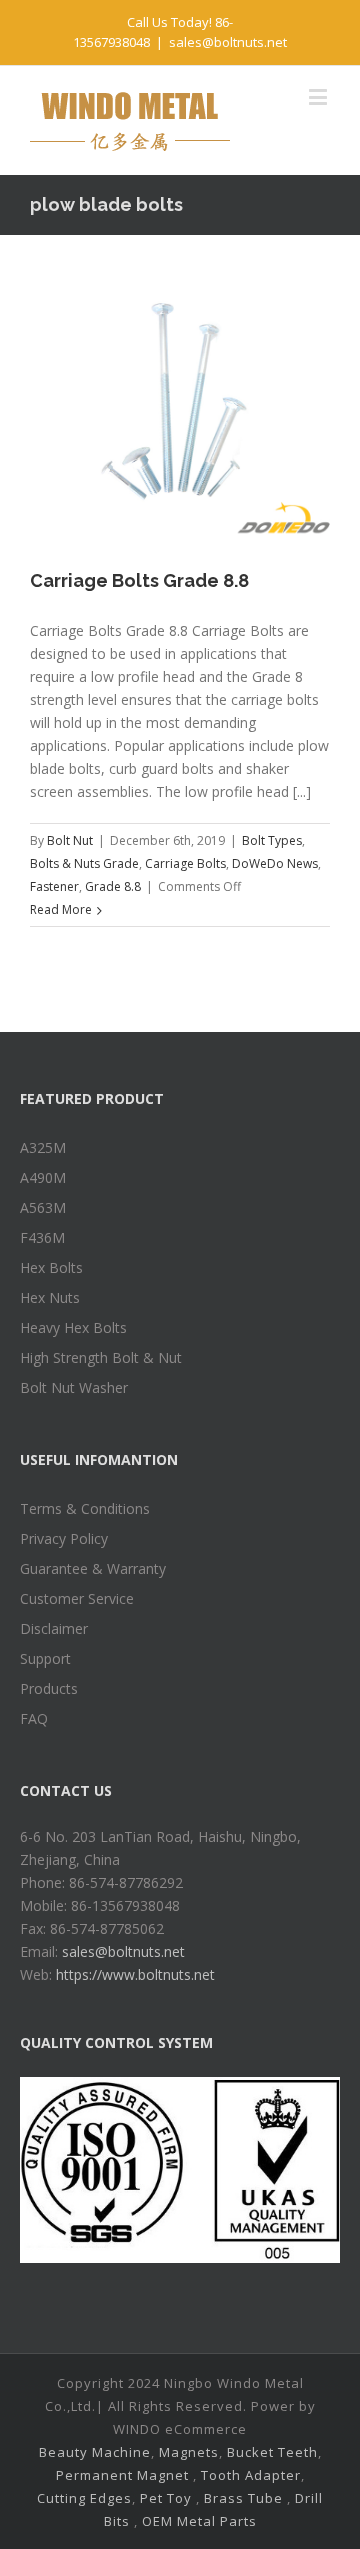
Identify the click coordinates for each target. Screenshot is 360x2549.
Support (45, 1658)
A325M (43, 1147)
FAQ (34, 1718)
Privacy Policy (64, 1538)
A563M (43, 1207)
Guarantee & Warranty (93, 1568)
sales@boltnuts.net (228, 42)
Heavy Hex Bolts (73, 1327)
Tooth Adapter (251, 2475)
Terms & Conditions (85, 1508)
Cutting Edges (84, 2498)
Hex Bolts (51, 1267)
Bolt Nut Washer (74, 1387)
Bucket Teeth (272, 2452)
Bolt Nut (70, 840)
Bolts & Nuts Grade (84, 863)
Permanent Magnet (122, 2475)
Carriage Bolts (185, 863)
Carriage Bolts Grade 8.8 (139, 580)
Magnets (189, 2452)
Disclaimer (54, 1628)
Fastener (54, 886)
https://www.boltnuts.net (135, 1974)
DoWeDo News (275, 863)
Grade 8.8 (113, 886)
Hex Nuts (50, 1297)
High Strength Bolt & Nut (101, 1357)
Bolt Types (272, 840)
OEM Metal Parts (199, 2521)
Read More (61, 909)
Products (49, 1688)
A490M (43, 1177)
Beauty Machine (95, 2452)
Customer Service (77, 1598)
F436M (42, 1237)
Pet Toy (166, 2498)
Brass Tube (243, 2498)
